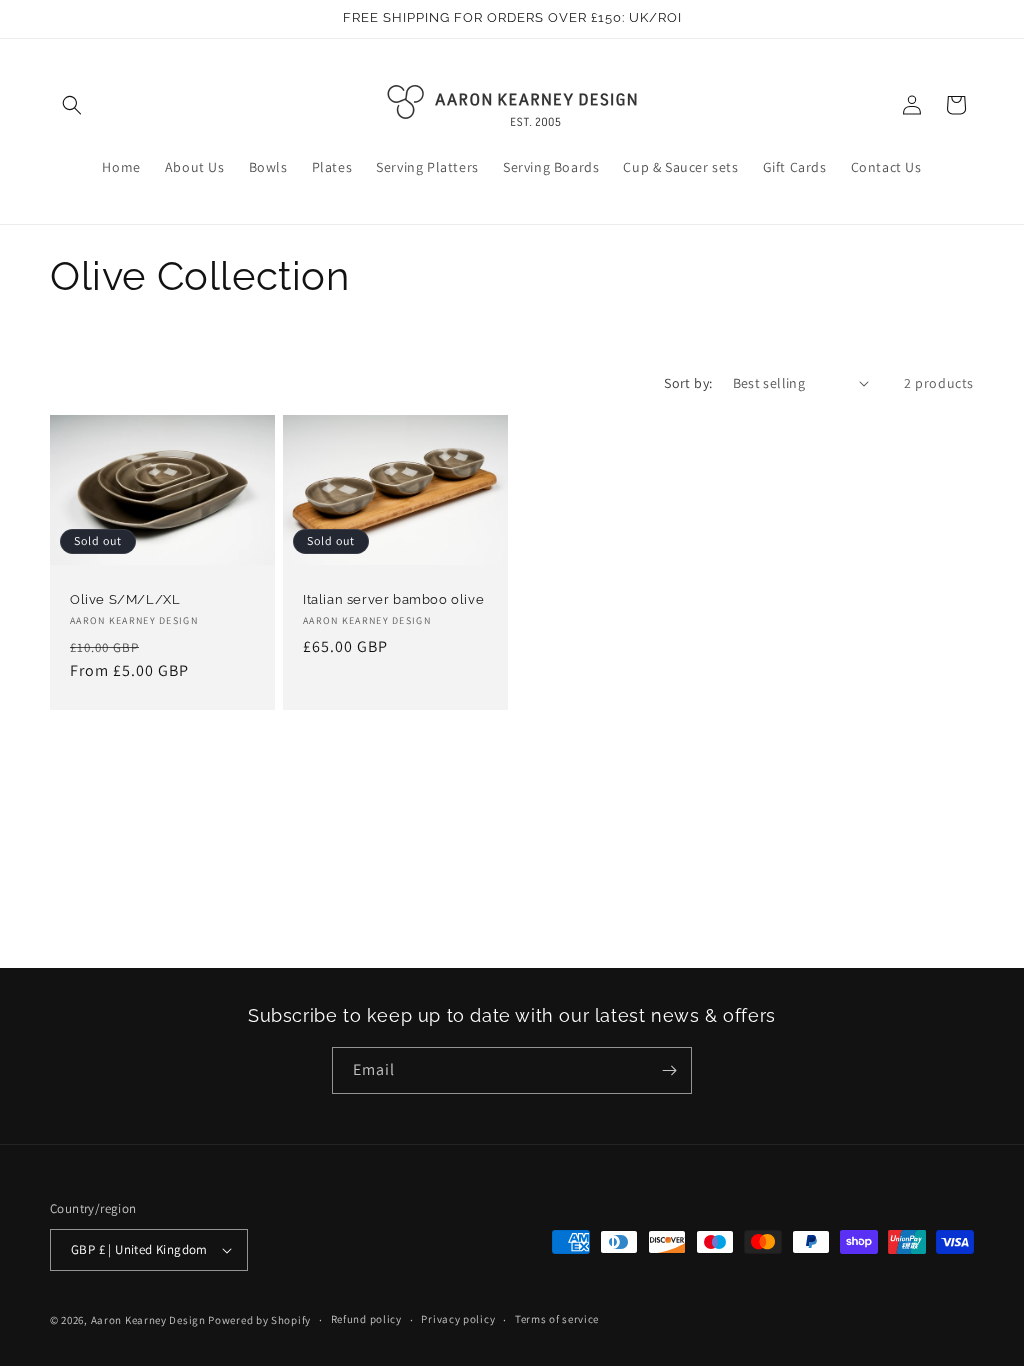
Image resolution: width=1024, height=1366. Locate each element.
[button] (72, 105)
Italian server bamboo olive (393, 599)
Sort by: (688, 383)
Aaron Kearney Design (148, 1320)
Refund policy (366, 1319)
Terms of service (557, 1319)
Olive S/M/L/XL (125, 599)
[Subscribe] (669, 1070)
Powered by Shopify (259, 1320)
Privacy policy (458, 1319)
